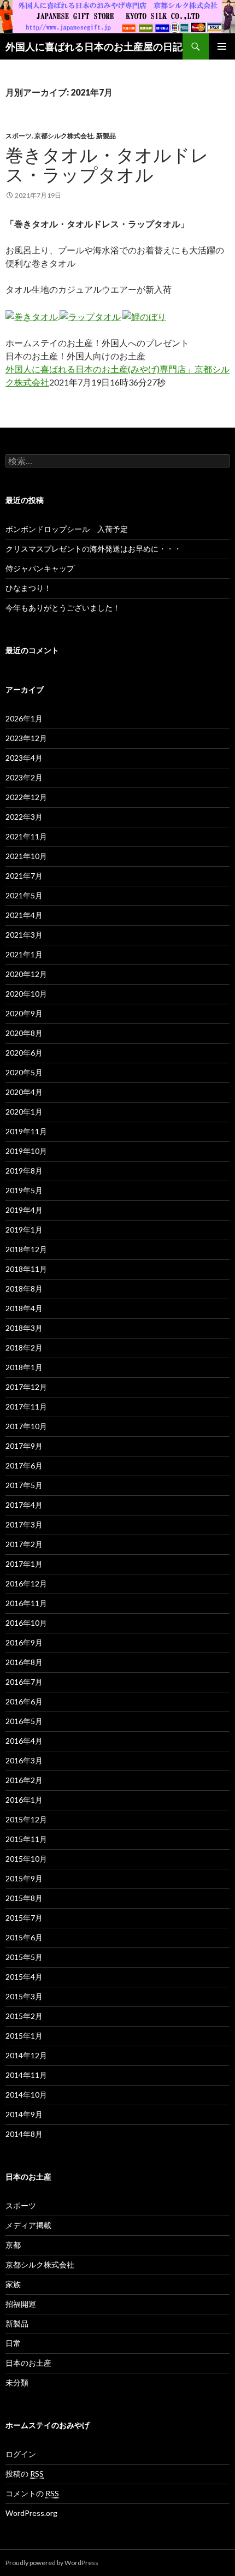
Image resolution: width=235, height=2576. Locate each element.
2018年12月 (26, 1249)
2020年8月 (24, 1033)
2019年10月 (26, 1151)
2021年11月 (26, 836)
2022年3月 (24, 817)
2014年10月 (26, 2095)
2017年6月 (24, 1465)
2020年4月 (24, 1092)
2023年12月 (26, 738)
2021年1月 (24, 954)
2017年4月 (24, 1505)
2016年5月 (24, 1721)
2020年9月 (24, 1013)
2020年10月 (26, 994)
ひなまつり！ (28, 588)
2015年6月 (24, 1937)
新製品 (106, 136)
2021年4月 (24, 915)
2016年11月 (26, 1603)
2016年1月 (24, 1800)
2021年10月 (26, 856)
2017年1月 (24, 1564)
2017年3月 (24, 1524)
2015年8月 (24, 1898)
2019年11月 (26, 1131)
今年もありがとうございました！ (63, 608)
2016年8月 (24, 1662)
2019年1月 (24, 1230)
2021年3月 (24, 935)
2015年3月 (24, 1996)
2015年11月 (26, 1839)
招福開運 (21, 2304)
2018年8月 (24, 1289)
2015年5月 (24, 1957)
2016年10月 (26, 1623)
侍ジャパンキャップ (40, 568)
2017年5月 (24, 1485)
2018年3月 (24, 1328)
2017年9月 (24, 1446)
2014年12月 (26, 2055)
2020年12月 (26, 974)
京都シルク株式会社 (64, 136)
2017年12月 (26, 1387)
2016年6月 (24, 1701)
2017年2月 (24, 1544)
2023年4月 (24, 758)
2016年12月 (26, 1583)
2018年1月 (24, 1367)
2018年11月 (26, 1269)
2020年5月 (24, 1072)
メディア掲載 (28, 2225)
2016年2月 (24, 1780)
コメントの (32, 2493)
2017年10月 (26, 1426)
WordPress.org (31, 2513)
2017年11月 (26, 1407)
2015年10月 (26, 1859)
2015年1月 (24, 2036)
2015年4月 (24, 1977)
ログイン (21, 2454)
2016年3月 (24, 1760)
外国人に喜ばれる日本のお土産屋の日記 (94, 46)
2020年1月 (24, 1112)
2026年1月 (24, 718)
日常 (13, 2343)
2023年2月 (24, 777)
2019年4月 (24, 1210)
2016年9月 (24, 1642)
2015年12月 (26, 1819)
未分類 (17, 2382)
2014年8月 (24, 2134)
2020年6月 (24, 1053)
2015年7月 (24, 1918)
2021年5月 (24, 895)
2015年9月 (24, 1878)
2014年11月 (26, 2075)
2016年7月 (24, 1682)
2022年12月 (26, 797)
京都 (13, 2245)
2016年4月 (24, 1741)
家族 (13, 2284)
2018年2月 (24, 1348)
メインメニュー (222, 46)
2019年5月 (24, 1190)
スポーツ (19, 136)
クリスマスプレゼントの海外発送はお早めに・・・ (93, 549)
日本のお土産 (28, 2363)
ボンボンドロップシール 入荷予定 (67, 529)
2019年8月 (24, 1171)
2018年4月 (24, 1308)
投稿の (25, 2474)
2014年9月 (24, 2114)
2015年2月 (24, 2016)
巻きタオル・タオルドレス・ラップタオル (107, 164)
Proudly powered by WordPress (52, 2563)
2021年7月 (24, 876)
